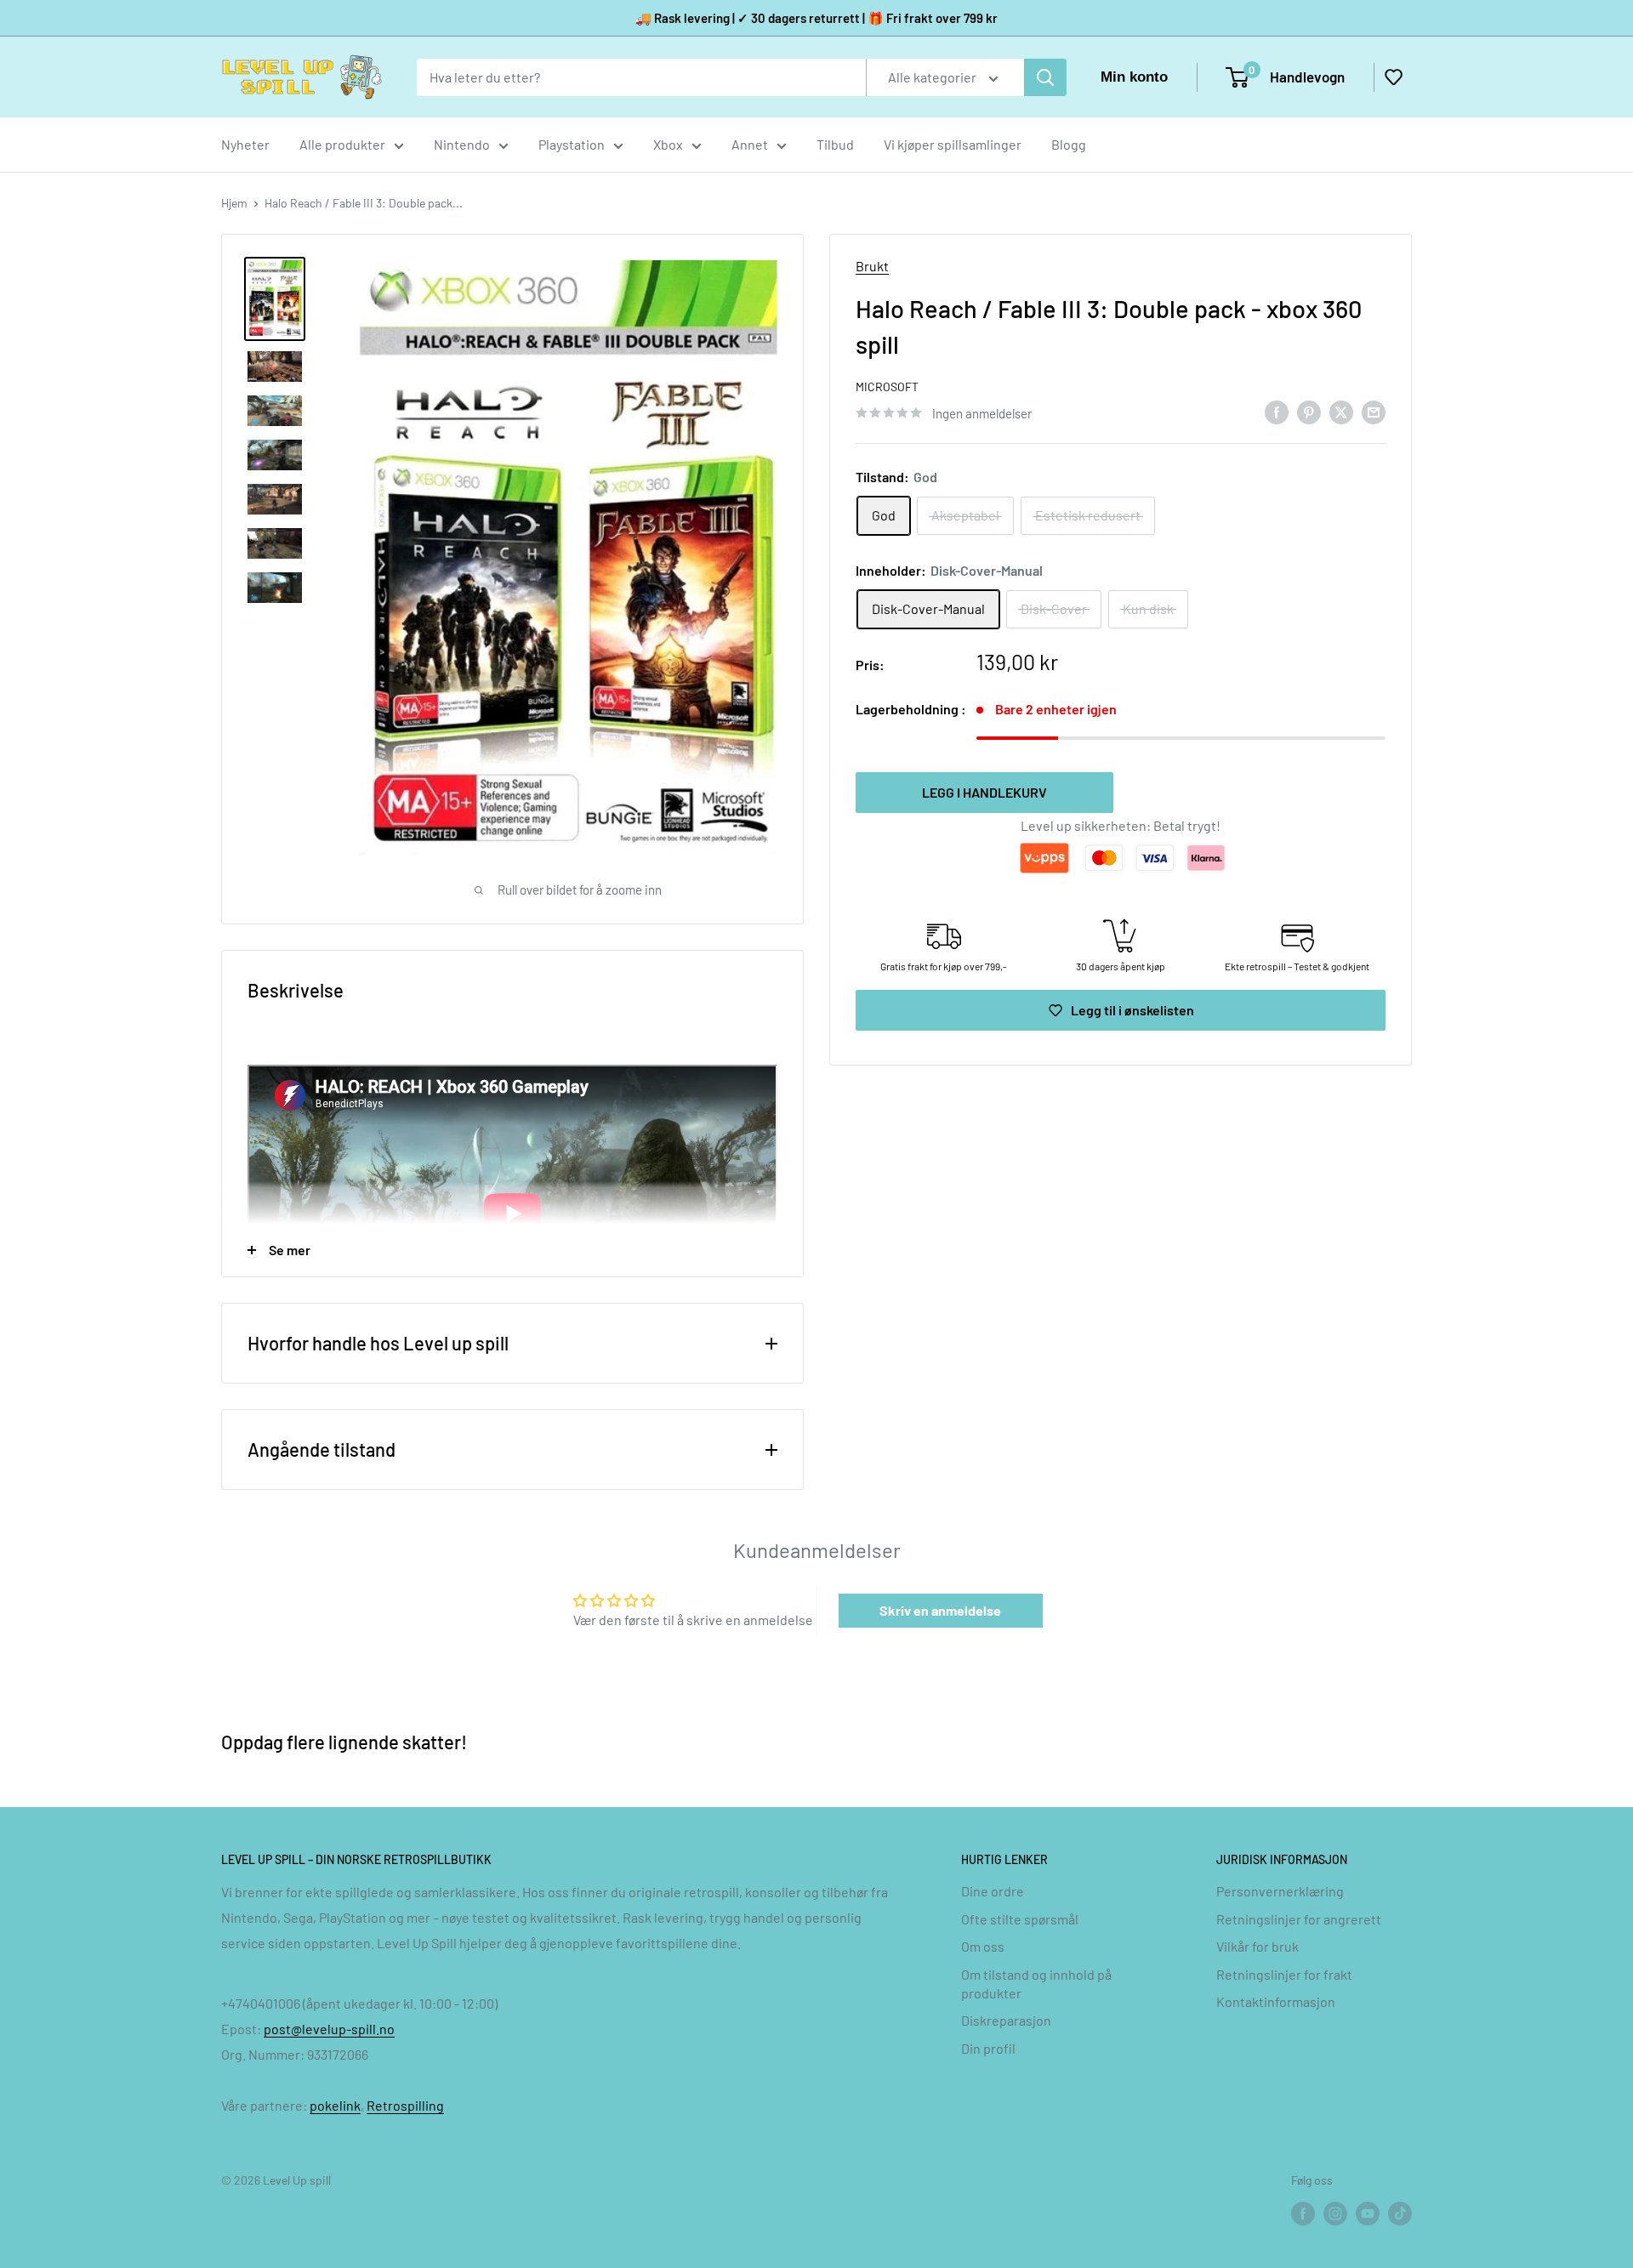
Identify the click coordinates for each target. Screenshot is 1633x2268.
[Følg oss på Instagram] (1335, 2213)
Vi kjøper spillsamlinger (953, 144)
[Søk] (1045, 77)
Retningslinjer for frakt (1284, 1974)
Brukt (872, 266)
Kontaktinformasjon (1276, 2001)
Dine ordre (993, 1891)
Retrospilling (405, 2105)
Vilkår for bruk (1257, 1946)
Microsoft (887, 387)
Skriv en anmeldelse (940, 1610)
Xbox (668, 144)
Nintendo (462, 144)
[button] (1393, 77)
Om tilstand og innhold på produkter (1036, 1984)
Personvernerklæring (1280, 1891)
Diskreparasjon (1006, 2020)
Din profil (988, 2048)
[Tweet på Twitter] (1341, 411)
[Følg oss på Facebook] (1303, 2213)
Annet (750, 144)
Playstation (572, 144)
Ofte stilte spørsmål (1020, 1919)
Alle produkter (342, 144)
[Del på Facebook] (1277, 411)
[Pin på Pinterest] (1309, 411)
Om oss (983, 1946)
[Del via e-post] (1374, 411)
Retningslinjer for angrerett (1299, 1919)
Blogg (1069, 144)
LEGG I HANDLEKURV (984, 792)
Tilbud (835, 144)
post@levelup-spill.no (329, 2029)
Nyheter (245, 144)
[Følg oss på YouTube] (1368, 2213)
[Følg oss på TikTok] (1400, 2213)
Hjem (234, 203)
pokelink (335, 2105)
